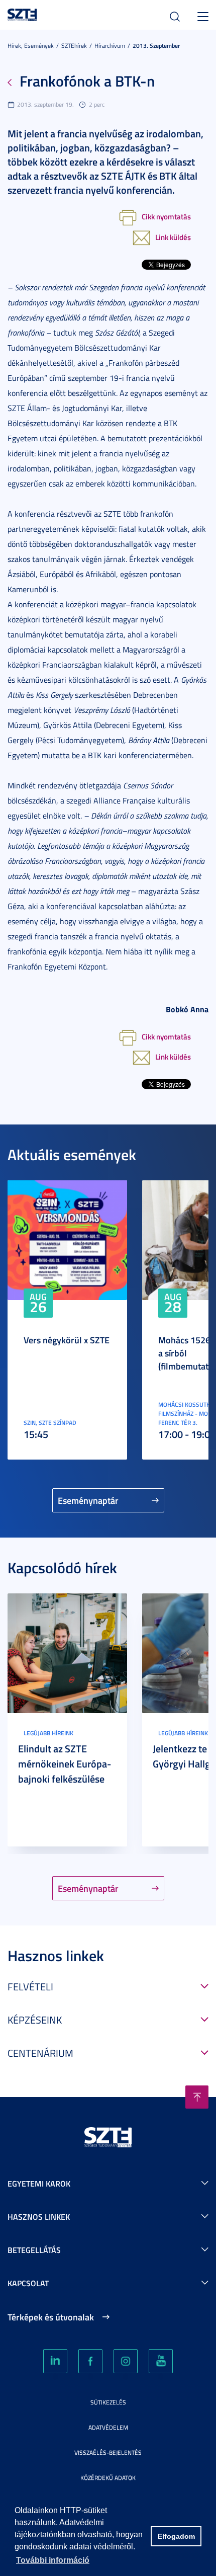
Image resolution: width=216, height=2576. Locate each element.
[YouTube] (161, 2361)
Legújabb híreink (48, 1733)
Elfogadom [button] (176, 2536)
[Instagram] (126, 2361)
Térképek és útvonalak (51, 2317)
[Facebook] (90, 2361)
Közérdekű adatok (108, 2478)
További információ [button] (53, 2560)
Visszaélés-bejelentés (108, 2452)
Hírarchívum (110, 46)
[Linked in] (55, 2361)
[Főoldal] (22, 13)
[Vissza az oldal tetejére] (197, 2097)
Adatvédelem (108, 2427)
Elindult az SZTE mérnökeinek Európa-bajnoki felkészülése (65, 1763)
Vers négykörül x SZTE (67, 1340)
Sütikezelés (108, 2402)
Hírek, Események (31, 46)
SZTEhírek (74, 46)
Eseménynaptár (88, 1500)
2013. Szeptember (156, 46)
